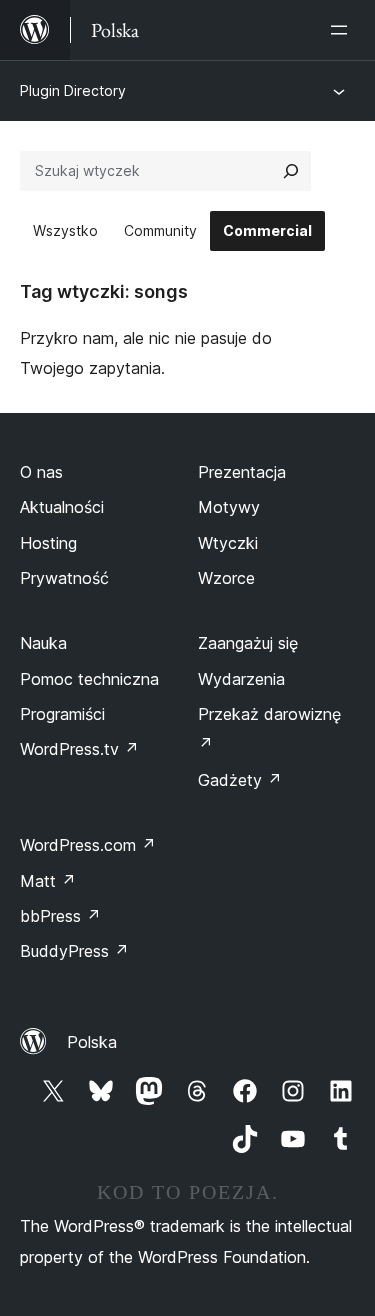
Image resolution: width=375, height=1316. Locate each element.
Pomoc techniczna (89, 679)
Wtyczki (228, 543)
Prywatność (64, 578)
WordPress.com (88, 845)
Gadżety (240, 780)
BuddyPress (74, 951)
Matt (48, 881)
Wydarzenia (241, 679)
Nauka (43, 643)
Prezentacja (242, 472)
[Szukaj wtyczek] (291, 171)
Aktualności (62, 507)
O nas (41, 472)
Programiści (62, 714)
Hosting (48, 543)
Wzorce (226, 578)
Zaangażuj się (248, 643)
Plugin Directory (73, 90)
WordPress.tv (79, 749)
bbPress (60, 916)
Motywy (229, 507)
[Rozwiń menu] (343, 30)
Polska (92, 1042)
